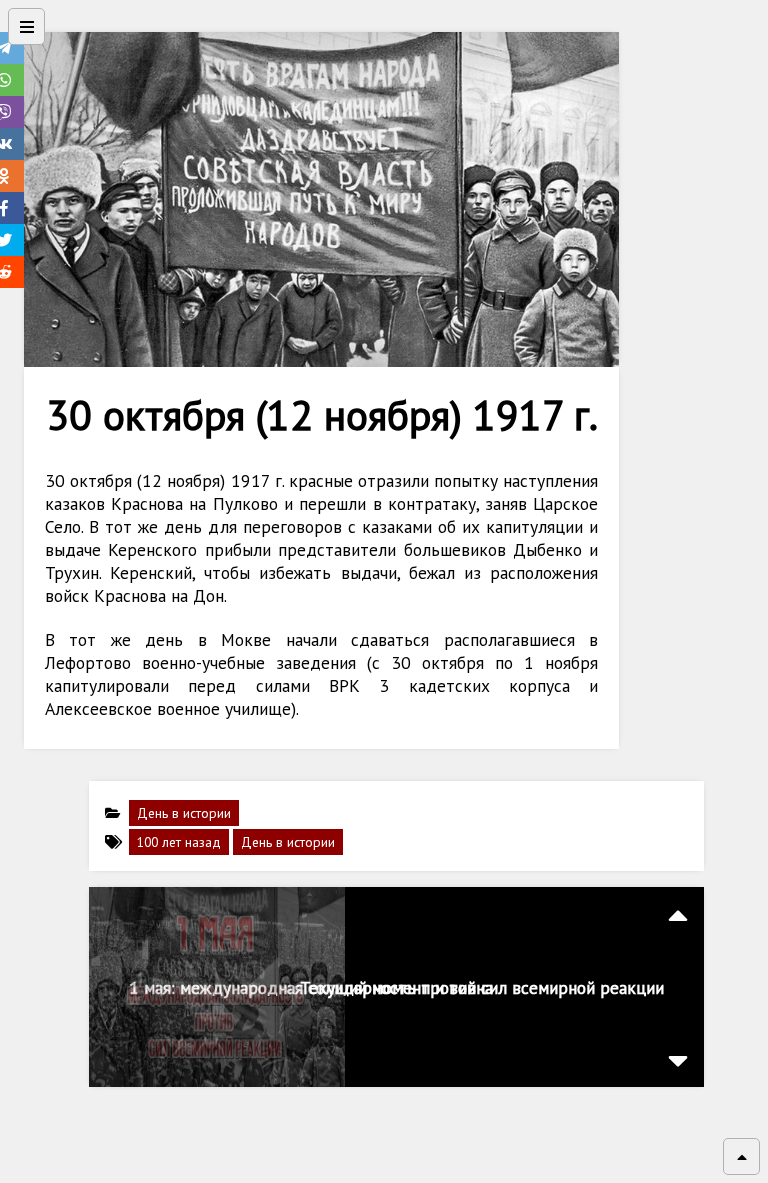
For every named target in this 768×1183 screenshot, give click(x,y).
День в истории (184, 813)
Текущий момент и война (396, 987)
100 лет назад (179, 842)
